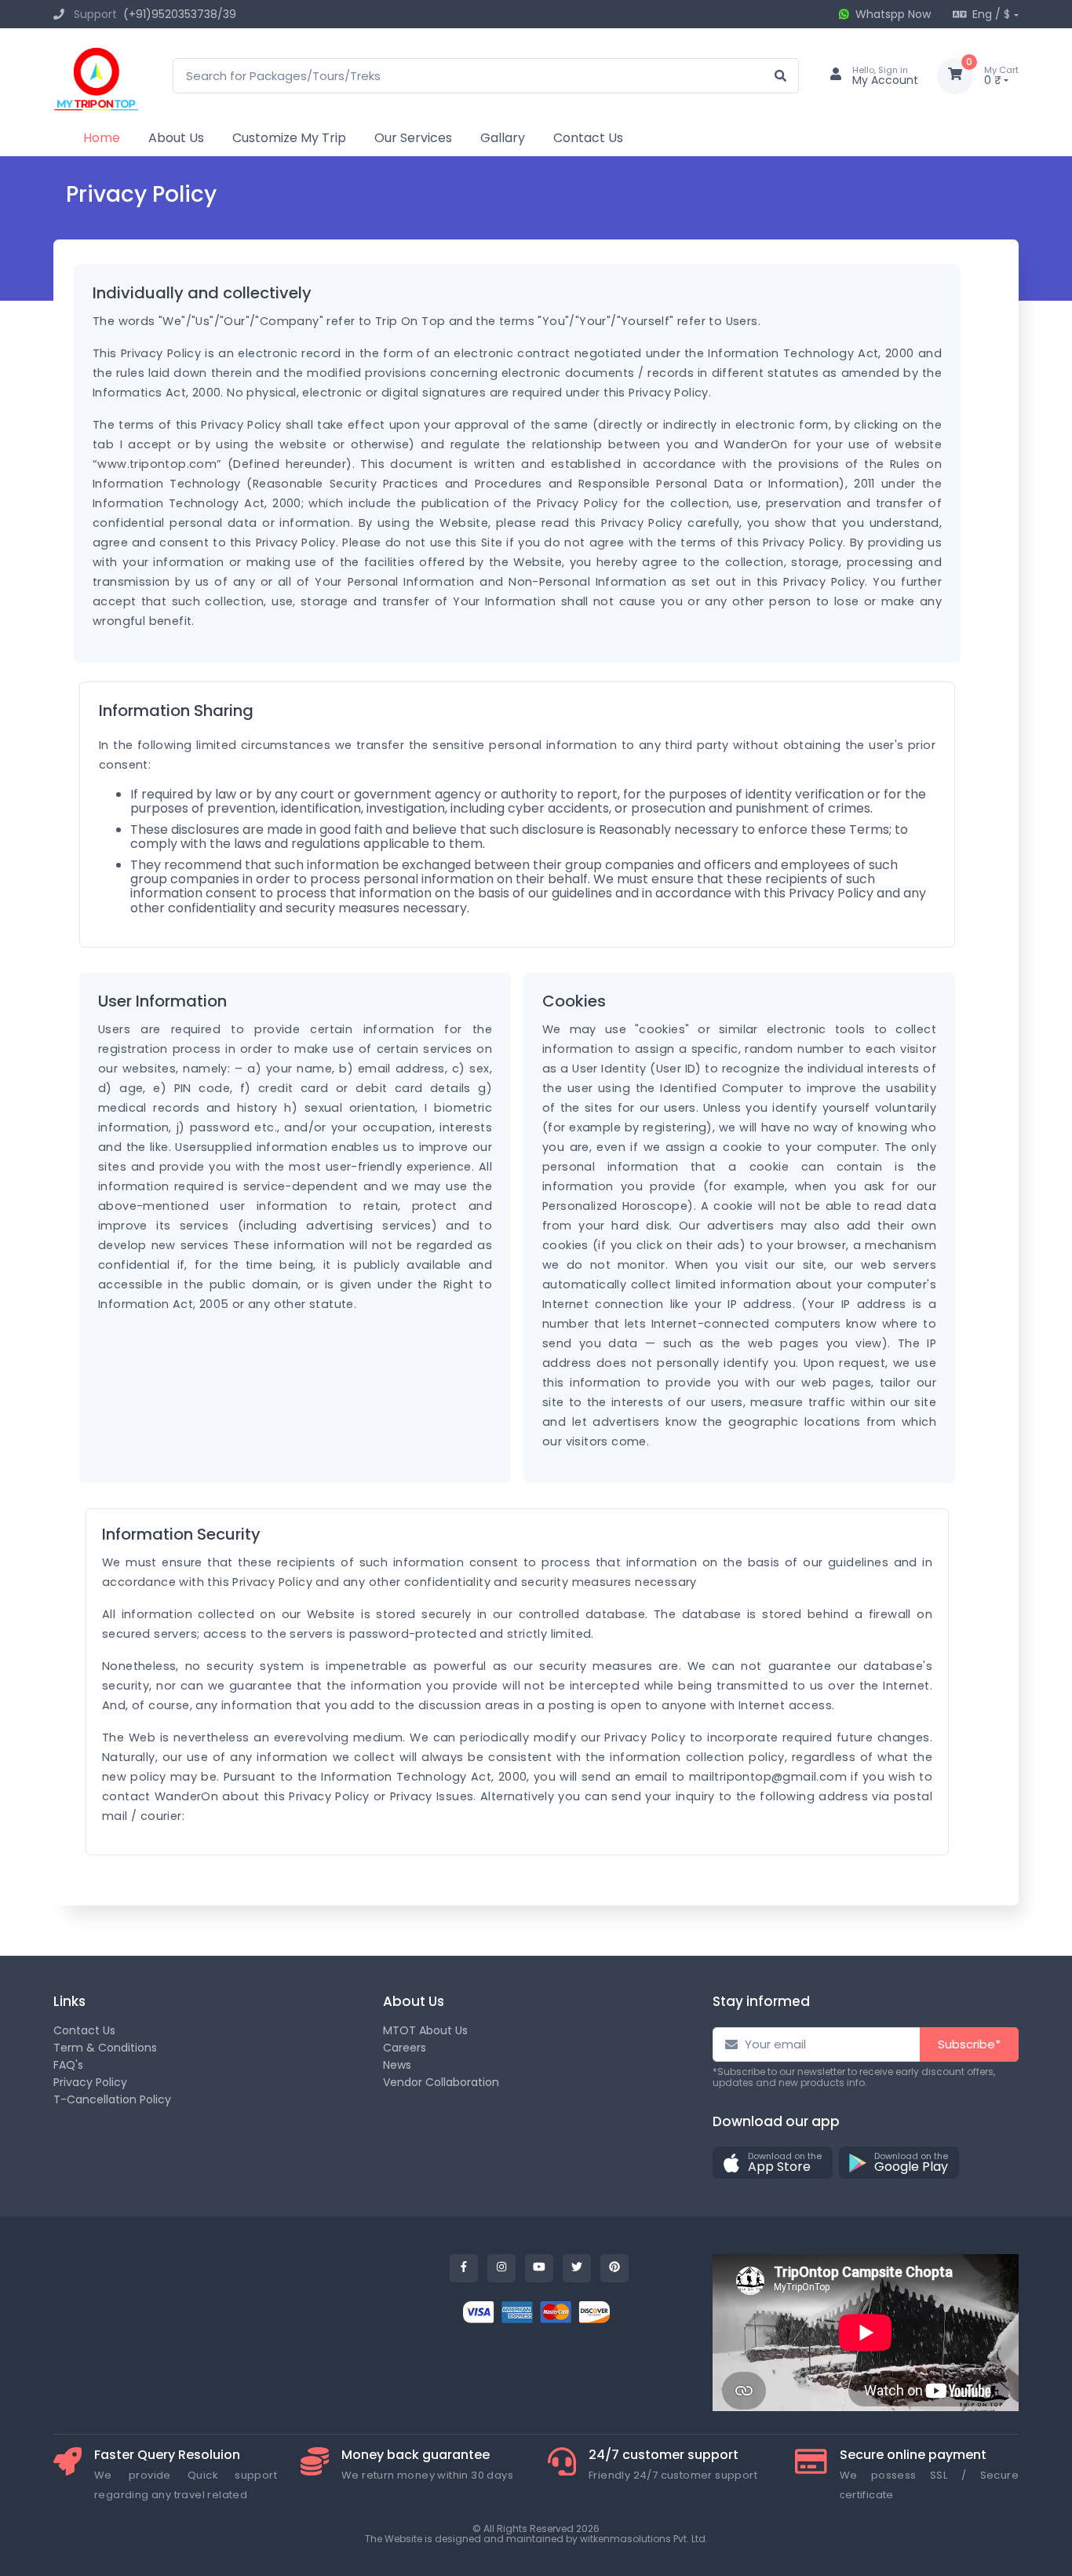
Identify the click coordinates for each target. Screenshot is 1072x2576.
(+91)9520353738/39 (180, 14)
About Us (176, 138)
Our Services (413, 138)
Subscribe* (969, 2044)
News (397, 2065)
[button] (773, 2163)
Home (102, 138)
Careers (405, 2048)
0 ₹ (1001, 76)
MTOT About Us (425, 2030)
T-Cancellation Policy (112, 2099)
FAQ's (68, 2065)
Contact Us (588, 138)
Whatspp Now (893, 14)
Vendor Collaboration (441, 2082)
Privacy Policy (90, 2082)
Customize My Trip (289, 138)
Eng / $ (991, 14)
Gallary (503, 138)
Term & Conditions (105, 2048)
